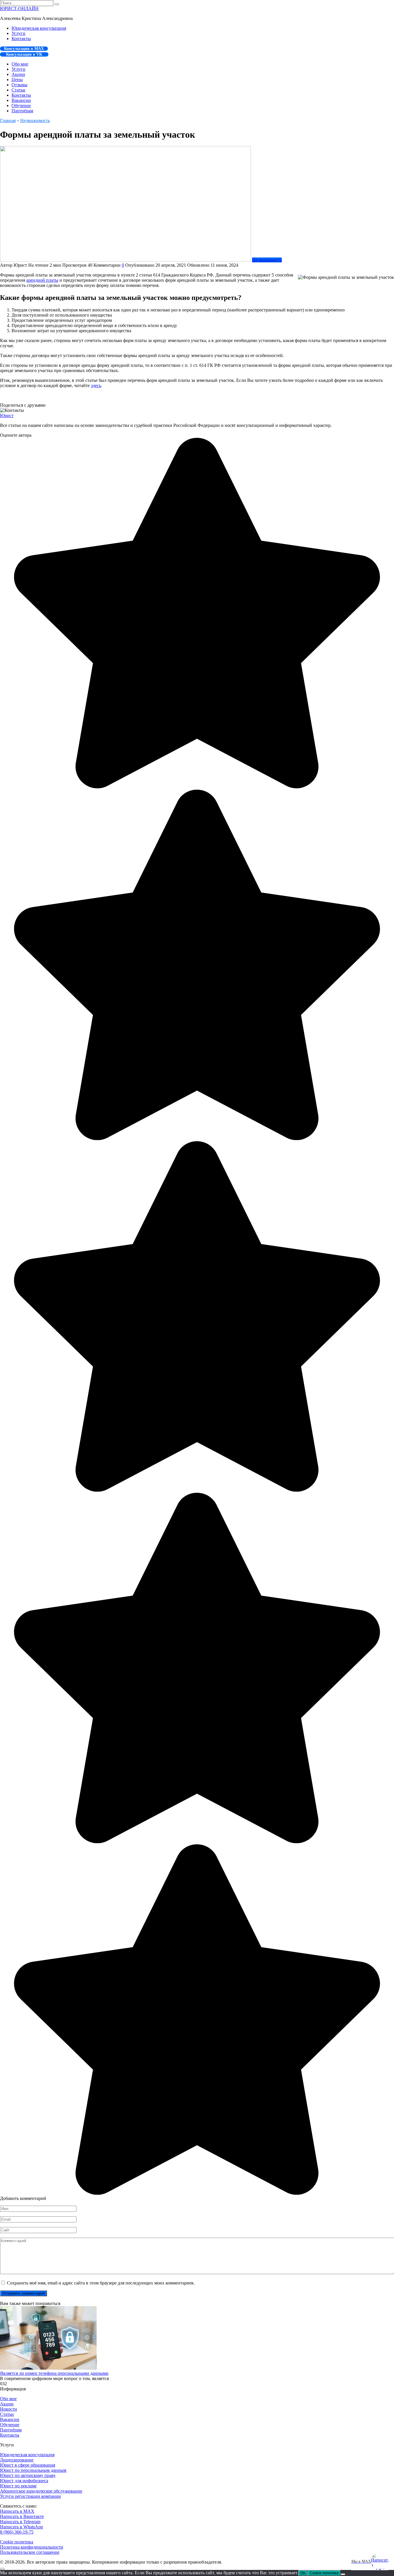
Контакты (21, 39)
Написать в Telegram (20, 2522)
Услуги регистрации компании (30, 2496)
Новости (9, 2409)
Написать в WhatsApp (21, 2527)
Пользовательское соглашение (30, 2552)
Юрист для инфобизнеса (24, 2481)
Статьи (18, 90)
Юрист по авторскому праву (28, 2475)
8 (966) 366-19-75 (17, 2532)
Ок (303, 2573)
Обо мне (20, 64)
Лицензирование (17, 2460)
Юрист (7, 415)
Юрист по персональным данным (33, 2470)
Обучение (21, 105)
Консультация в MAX (24, 49)
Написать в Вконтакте (22, 2516)
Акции (18, 74)
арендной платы (42, 280)
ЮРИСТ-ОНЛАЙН (19, 9)
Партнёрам (22, 111)
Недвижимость (267, 260)
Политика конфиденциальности (32, 2547)
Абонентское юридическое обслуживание (41, 2491)
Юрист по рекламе (18, 2486)
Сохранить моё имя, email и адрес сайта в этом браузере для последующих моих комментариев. (101, 2283)
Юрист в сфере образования (28, 2465)
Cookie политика (17, 2542)
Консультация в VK (24, 54)
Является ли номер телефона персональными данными (54, 2373)
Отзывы (19, 85)
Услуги (18, 33)
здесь (96, 385)
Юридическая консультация (39, 28)
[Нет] (343, 2574)
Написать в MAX (17, 2511)
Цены (17, 80)
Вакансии (21, 100)
